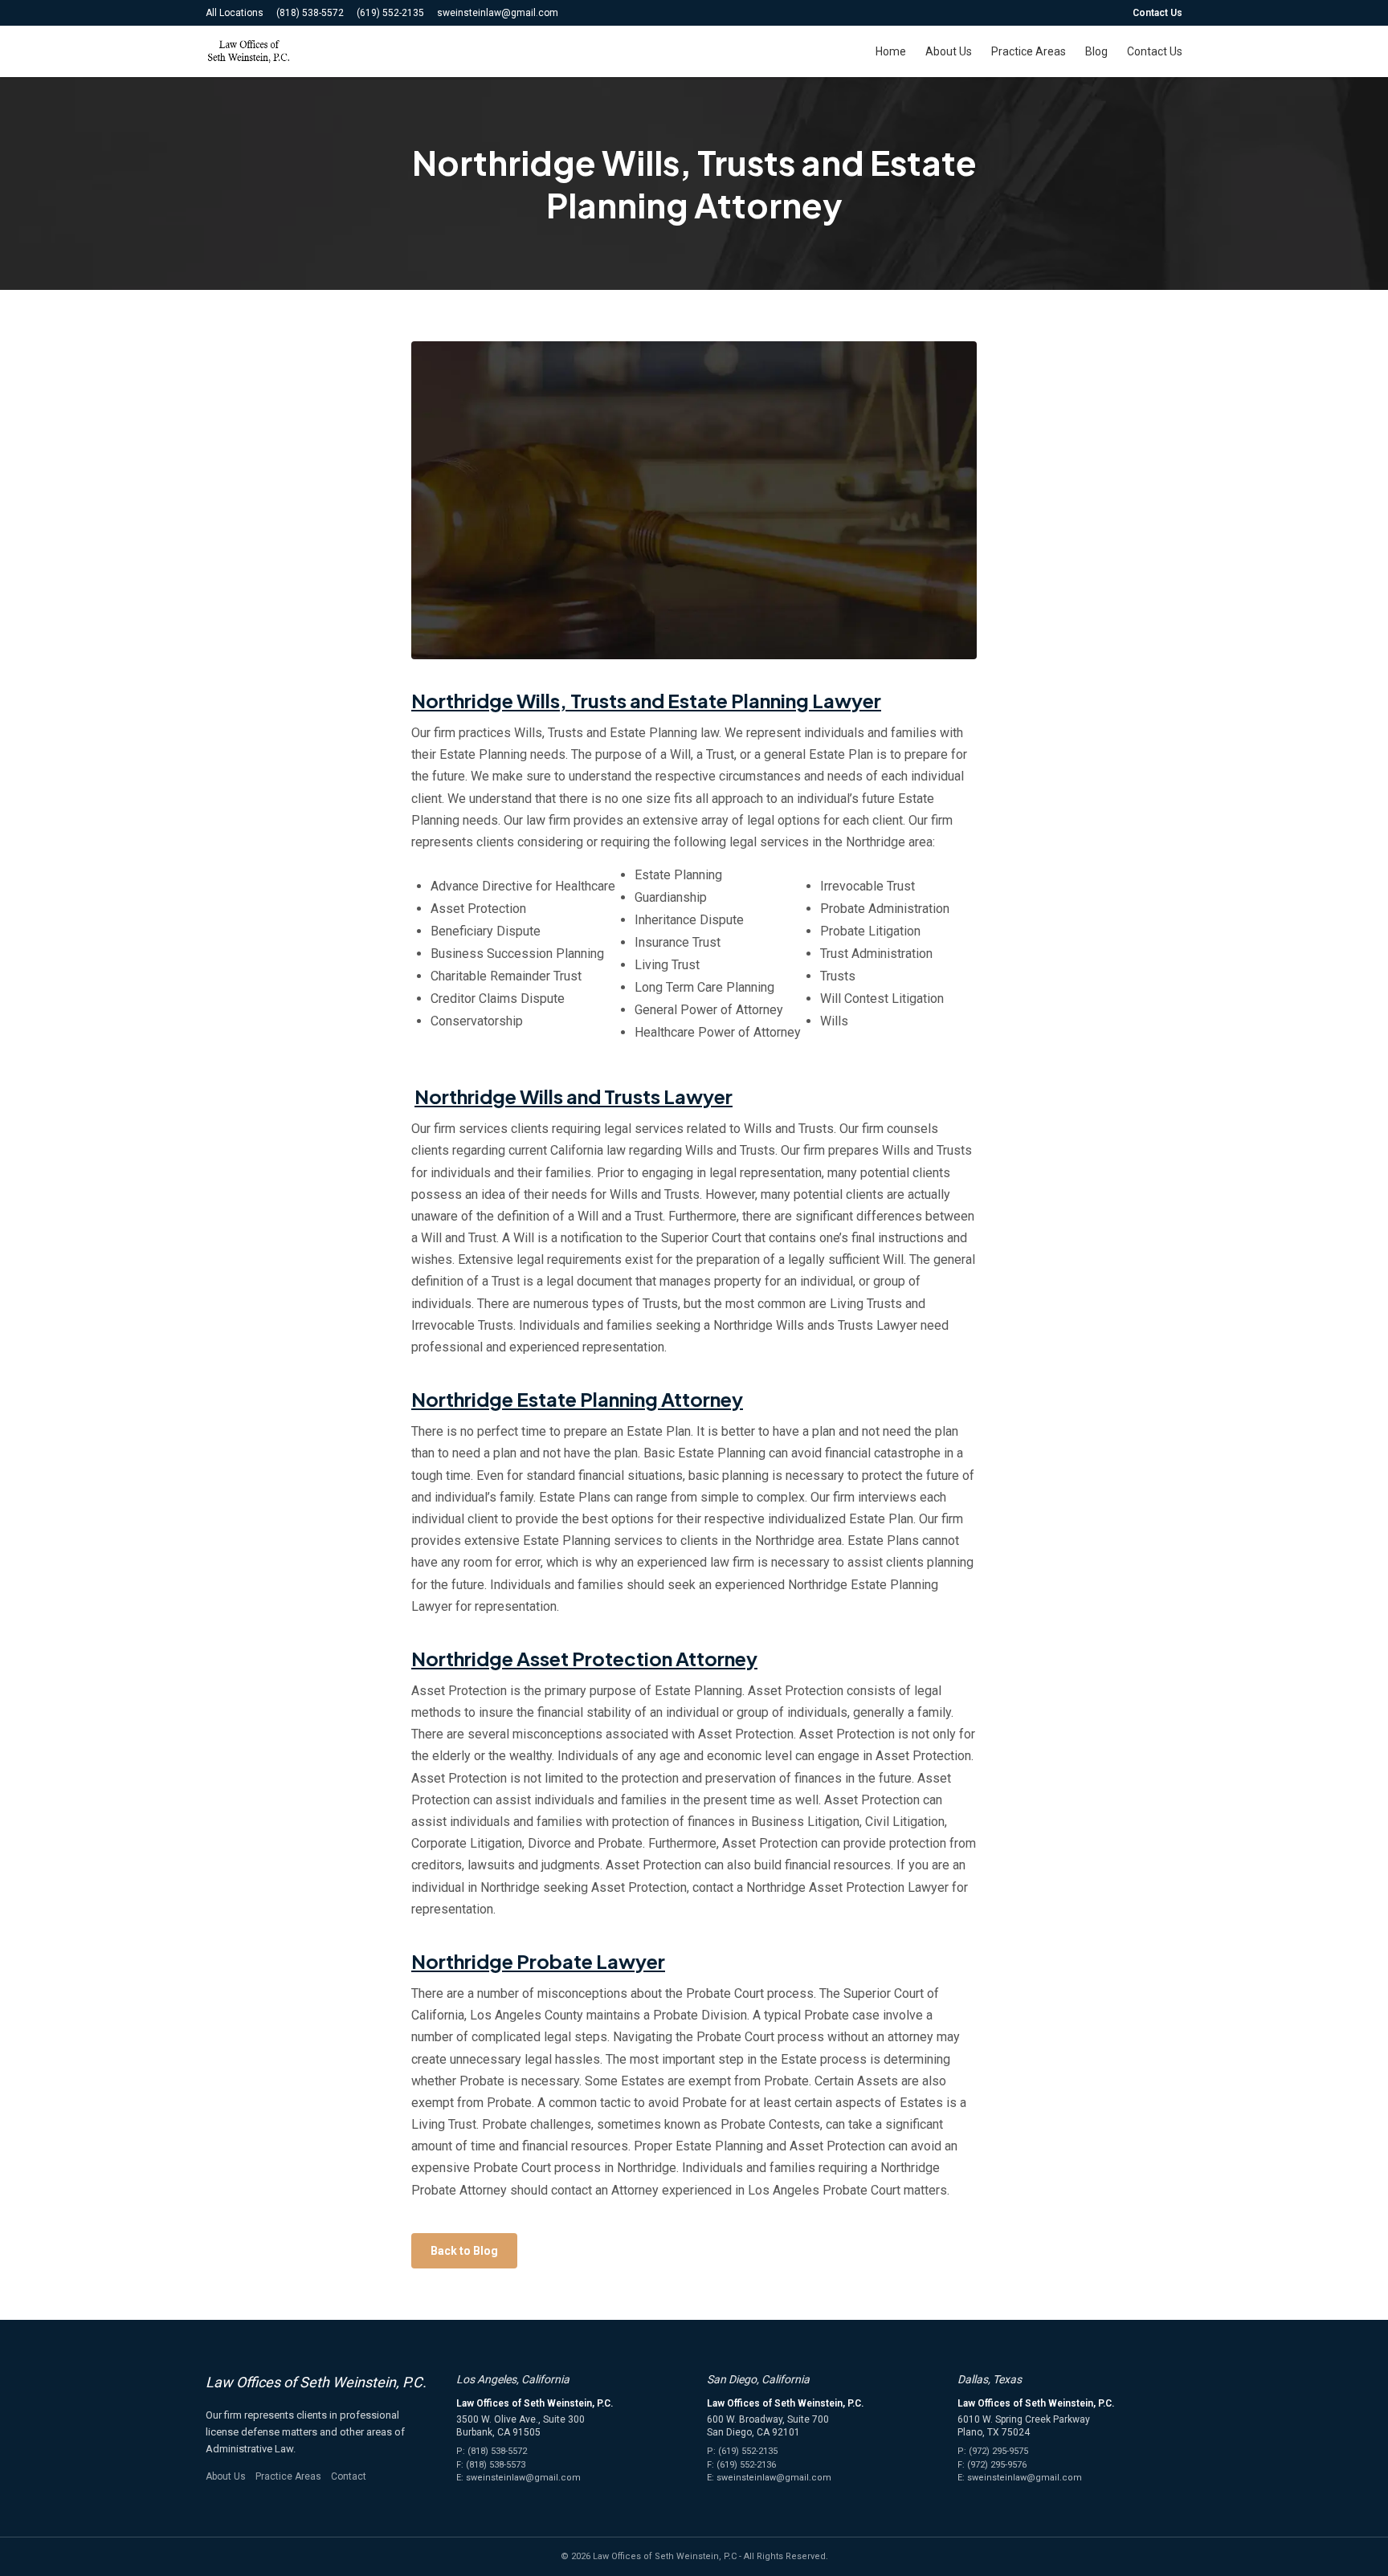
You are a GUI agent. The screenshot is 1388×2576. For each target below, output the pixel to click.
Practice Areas (1029, 51)
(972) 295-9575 (998, 2451)
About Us (949, 51)
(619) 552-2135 (390, 13)
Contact (349, 2476)
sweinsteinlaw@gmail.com (498, 13)
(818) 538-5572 (310, 13)
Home (891, 51)
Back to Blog (464, 2251)
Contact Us (1157, 13)
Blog (1096, 51)
